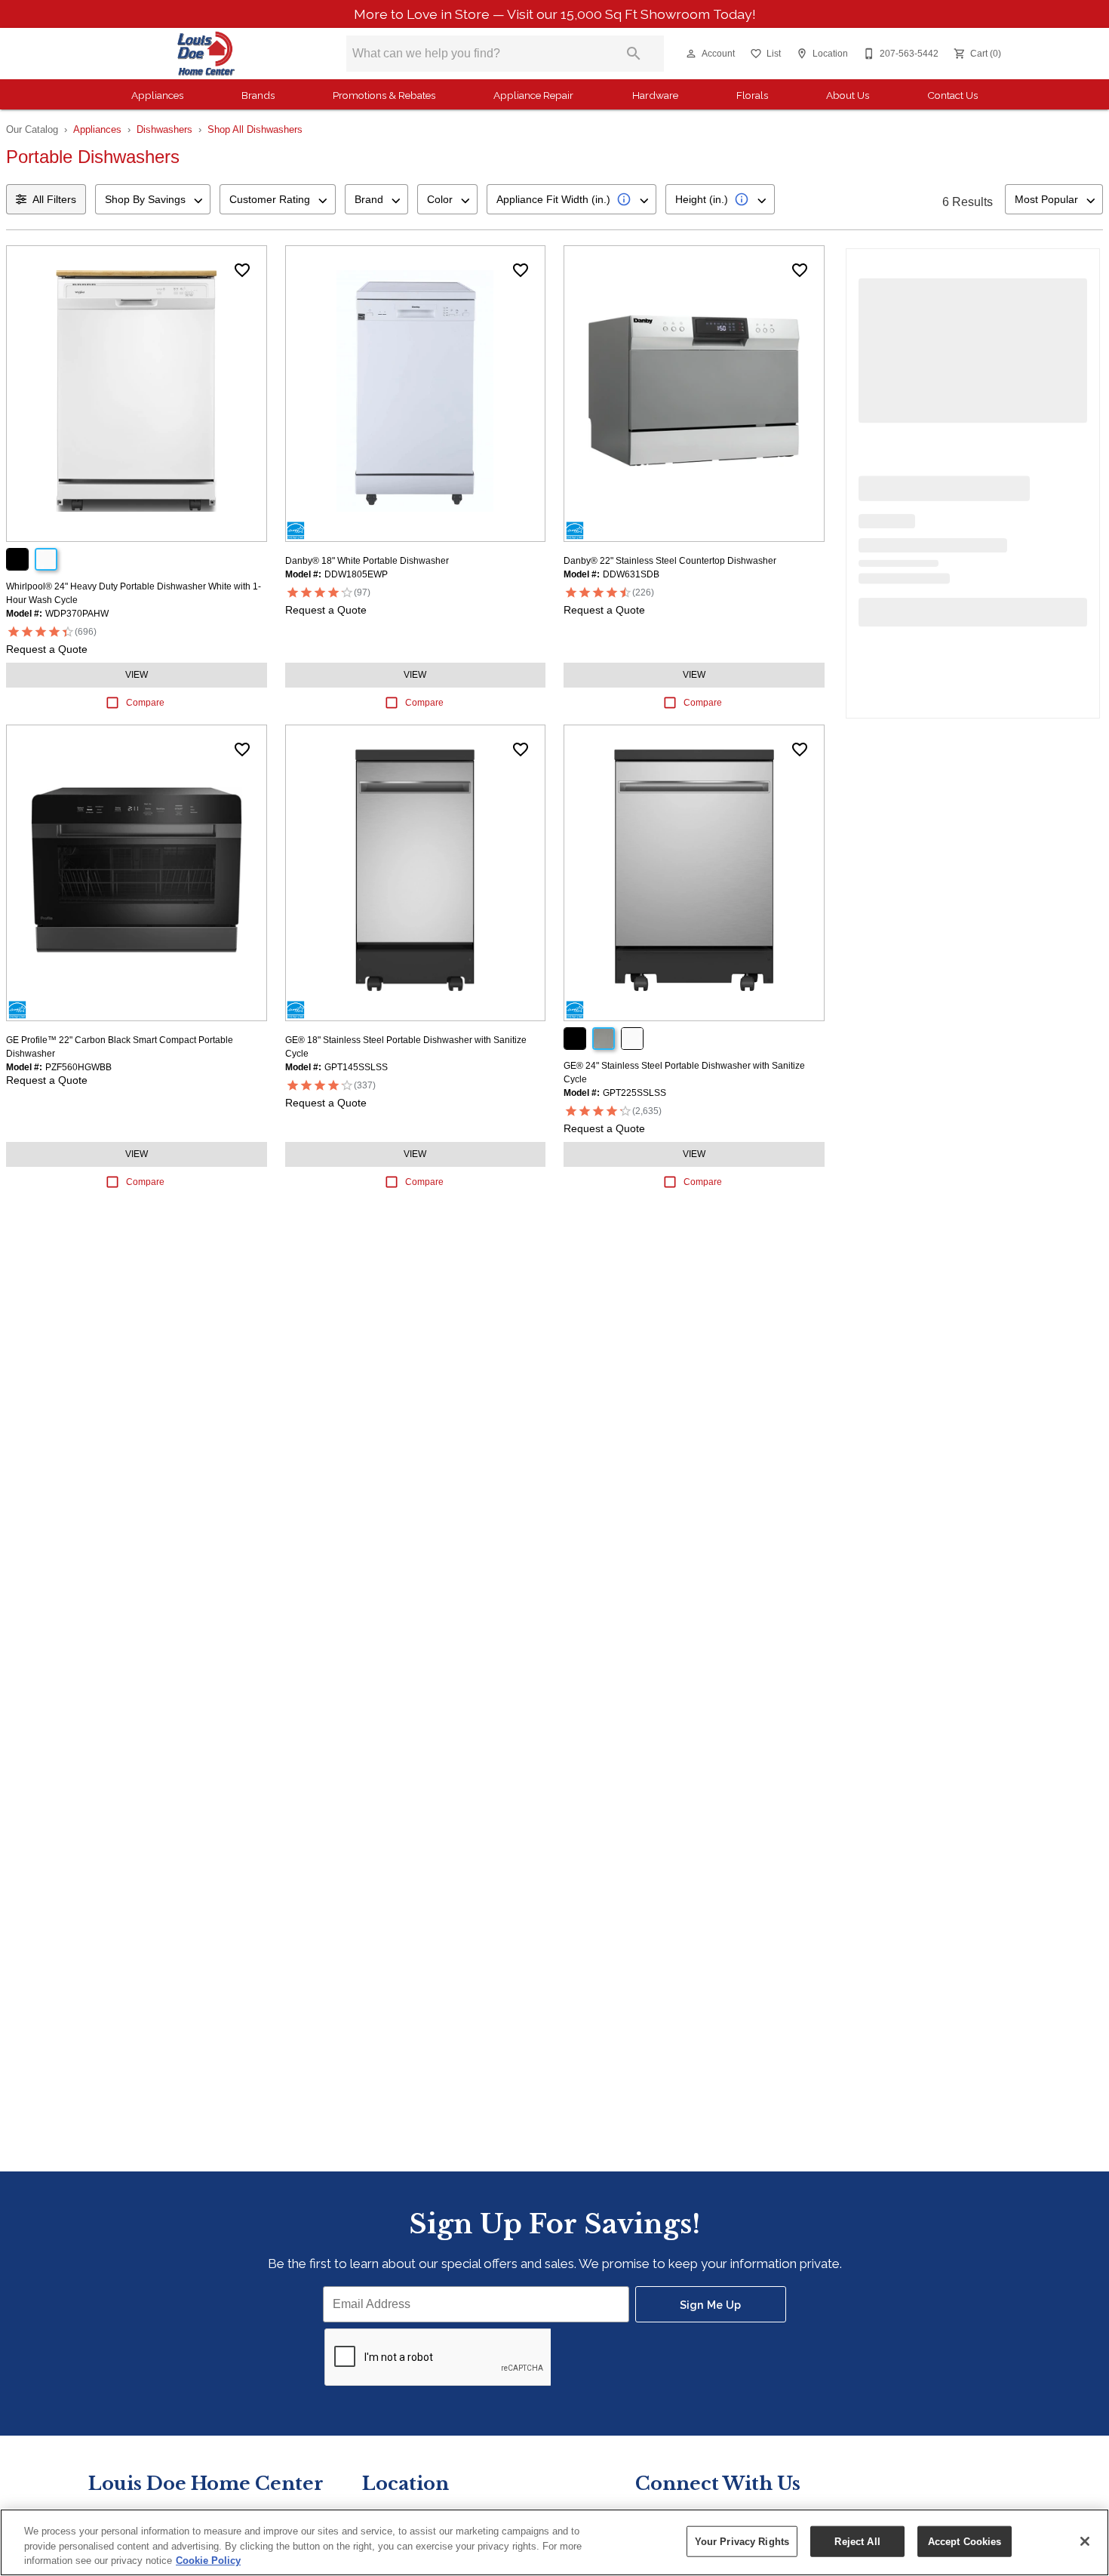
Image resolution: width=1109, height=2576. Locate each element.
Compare (145, 703)
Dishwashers (164, 129)
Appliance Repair (533, 95)
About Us (848, 95)
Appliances (157, 95)
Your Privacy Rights (742, 2541)
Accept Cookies (965, 2541)
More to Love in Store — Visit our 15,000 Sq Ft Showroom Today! (555, 14)
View (137, 675)
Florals (752, 95)
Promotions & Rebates (384, 95)
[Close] (1085, 2541)
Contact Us (952, 95)
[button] (691, 54)
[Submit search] (634, 54)
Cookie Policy (208, 2561)
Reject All (857, 2541)
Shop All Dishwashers (255, 129)
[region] (554, 2542)
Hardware (655, 95)
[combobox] (153, 199)
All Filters (54, 199)
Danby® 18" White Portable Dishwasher (367, 561)
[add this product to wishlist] (242, 270)
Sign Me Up (710, 2305)
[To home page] (206, 54)
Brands (258, 95)
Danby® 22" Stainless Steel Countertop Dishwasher (670, 561)
